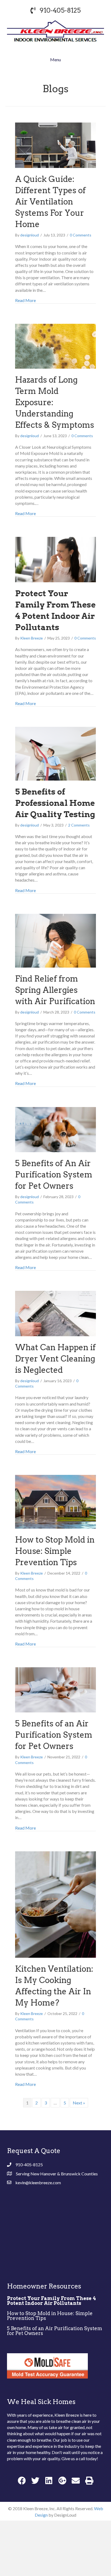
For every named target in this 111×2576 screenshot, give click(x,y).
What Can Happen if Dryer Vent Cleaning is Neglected (55, 1359)
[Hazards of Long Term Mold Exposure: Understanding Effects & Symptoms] (55, 346)
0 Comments (81, 235)
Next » (79, 2103)
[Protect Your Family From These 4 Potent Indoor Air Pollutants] (55, 559)
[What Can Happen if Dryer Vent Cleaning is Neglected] (55, 1313)
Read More (25, 300)
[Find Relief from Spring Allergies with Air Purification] (55, 940)
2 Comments (79, 825)
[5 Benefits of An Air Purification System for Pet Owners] (55, 1129)
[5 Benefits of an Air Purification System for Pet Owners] (55, 1689)
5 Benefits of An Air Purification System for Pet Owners (54, 1174)
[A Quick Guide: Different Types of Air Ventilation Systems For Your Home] (55, 145)
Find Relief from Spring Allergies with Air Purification (55, 990)
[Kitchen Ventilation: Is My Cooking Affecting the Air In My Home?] (55, 1904)
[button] (22, 2480)
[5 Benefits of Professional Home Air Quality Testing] (55, 753)
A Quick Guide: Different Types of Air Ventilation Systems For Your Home (50, 202)
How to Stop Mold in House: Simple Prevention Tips (55, 1551)
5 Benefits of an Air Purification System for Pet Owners (54, 1735)
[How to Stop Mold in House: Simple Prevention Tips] (55, 1501)
